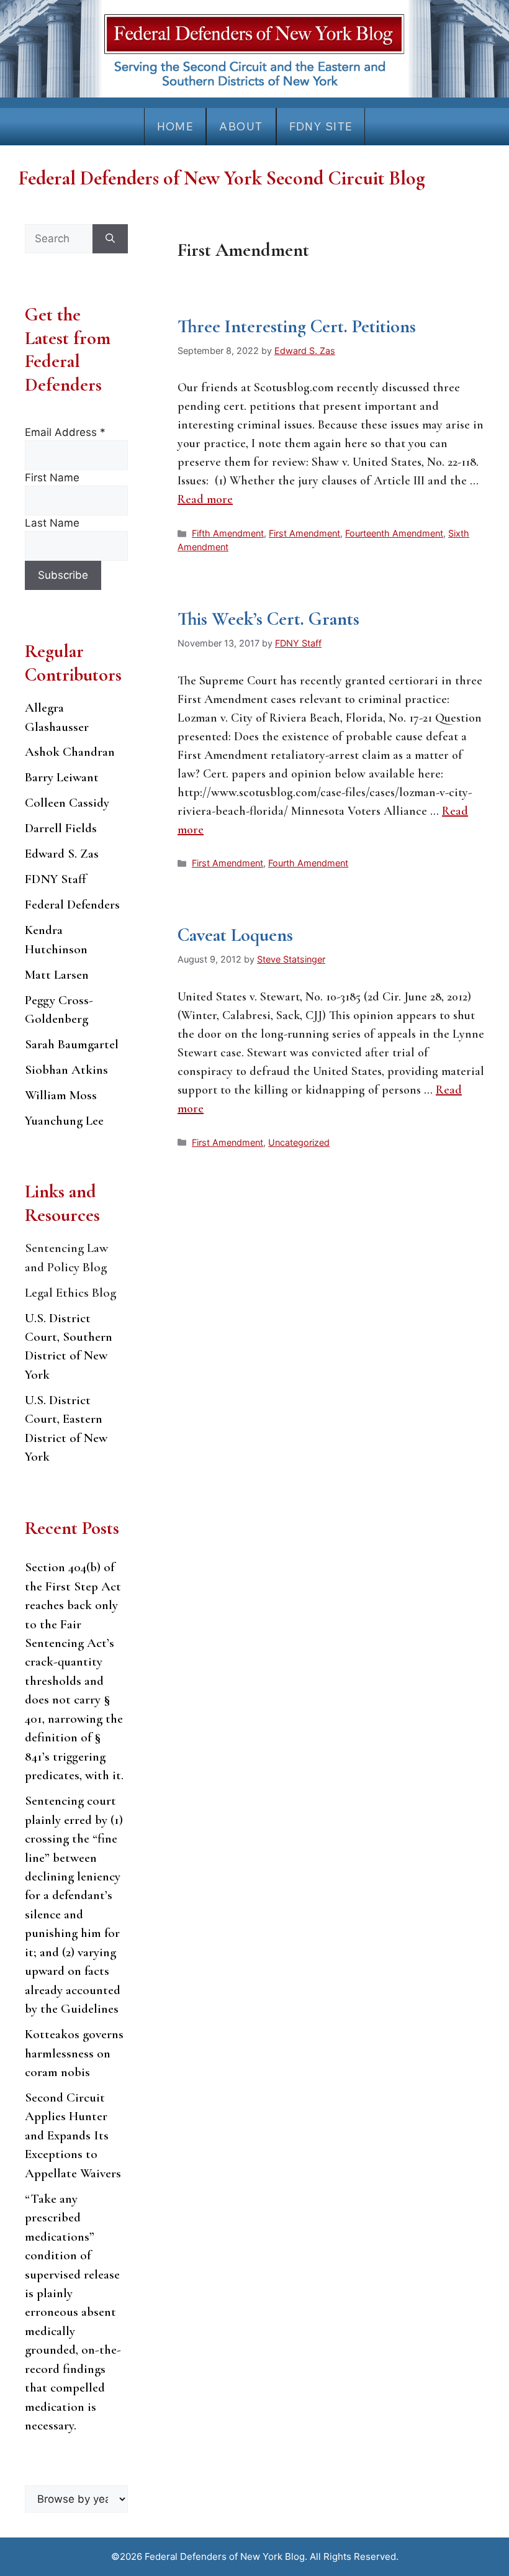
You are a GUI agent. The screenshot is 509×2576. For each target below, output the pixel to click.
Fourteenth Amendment (394, 533)
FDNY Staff (56, 879)
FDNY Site (321, 126)
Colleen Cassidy (67, 803)
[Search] (110, 239)
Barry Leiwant (62, 777)
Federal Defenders (72, 905)
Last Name (52, 523)
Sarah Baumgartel (72, 1044)
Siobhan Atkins (66, 1070)
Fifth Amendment (228, 533)
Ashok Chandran (70, 752)
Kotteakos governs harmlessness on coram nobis (74, 2053)
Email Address (65, 432)
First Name (52, 478)
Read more (205, 499)
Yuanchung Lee (64, 1121)
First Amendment (304, 533)
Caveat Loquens (235, 935)
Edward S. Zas (62, 854)
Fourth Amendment (308, 863)
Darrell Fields (61, 828)
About (241, 126)
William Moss (61, 1095)
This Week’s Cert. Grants (268, 619)
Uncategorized (299, 1142)
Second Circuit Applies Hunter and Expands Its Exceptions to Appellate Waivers (73, 2135)
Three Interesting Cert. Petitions (297, 326)
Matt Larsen (57, 975)
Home (175, 126)
